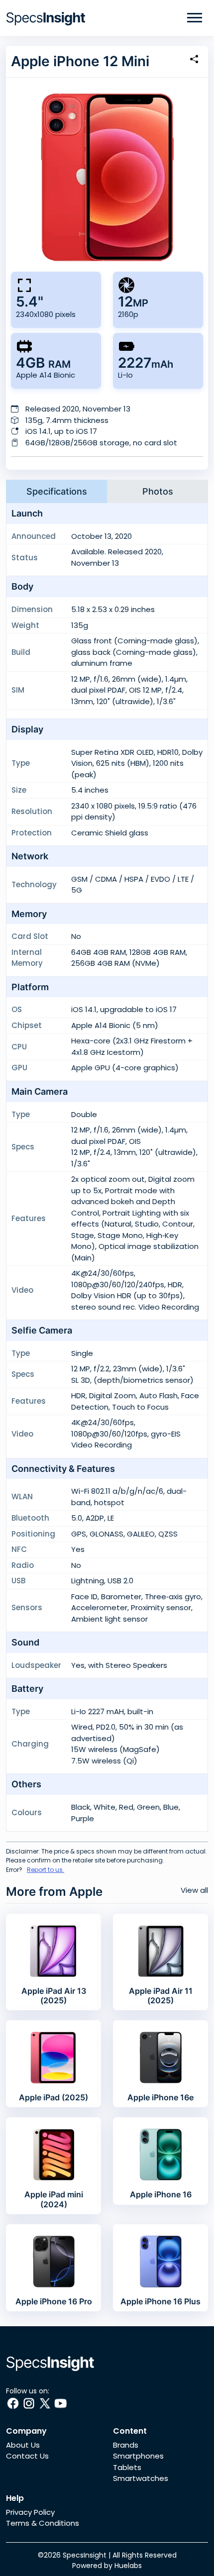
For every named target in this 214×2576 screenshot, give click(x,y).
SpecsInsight (85, 2555)
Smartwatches (141, 2478)
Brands (126, 2445)
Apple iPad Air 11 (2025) (161, 1996)
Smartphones (138, 2456)
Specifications (57, 491)
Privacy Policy (30, 2512)
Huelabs (128, 2566)
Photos (158, 491)
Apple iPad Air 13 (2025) (54, 1996)
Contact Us (27, 2456)
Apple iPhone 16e (160, 2097)
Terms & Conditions (43, 2523)
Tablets (127, 2467)
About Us (23, 2445)
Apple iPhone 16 (161, 2194)
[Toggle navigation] (195, 18)
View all (194, 1890)
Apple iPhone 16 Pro (54, 2301)
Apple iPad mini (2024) (54, 2199)
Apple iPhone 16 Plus (160, 2301)
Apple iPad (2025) (53, 2097)
